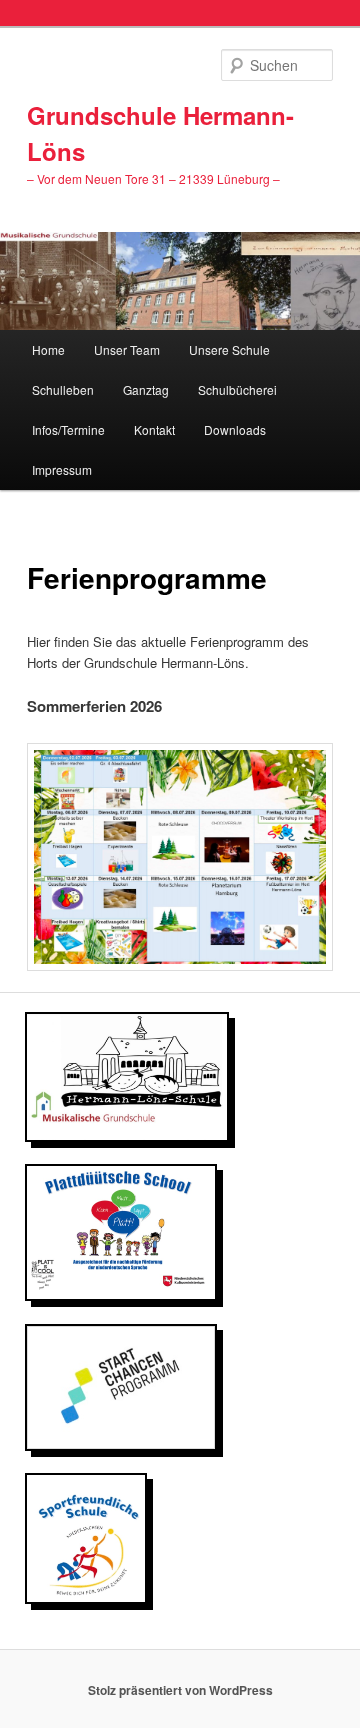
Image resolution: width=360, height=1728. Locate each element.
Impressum (62, 469)
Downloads (235, 429)
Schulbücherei (237, 389)
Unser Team (127, 349)
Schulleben (63, 389)
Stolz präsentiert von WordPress (180, 1690)
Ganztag (146, 389)
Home (48, 349)
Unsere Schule (229, 349)
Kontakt (154, 429)
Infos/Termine (68, 429)
